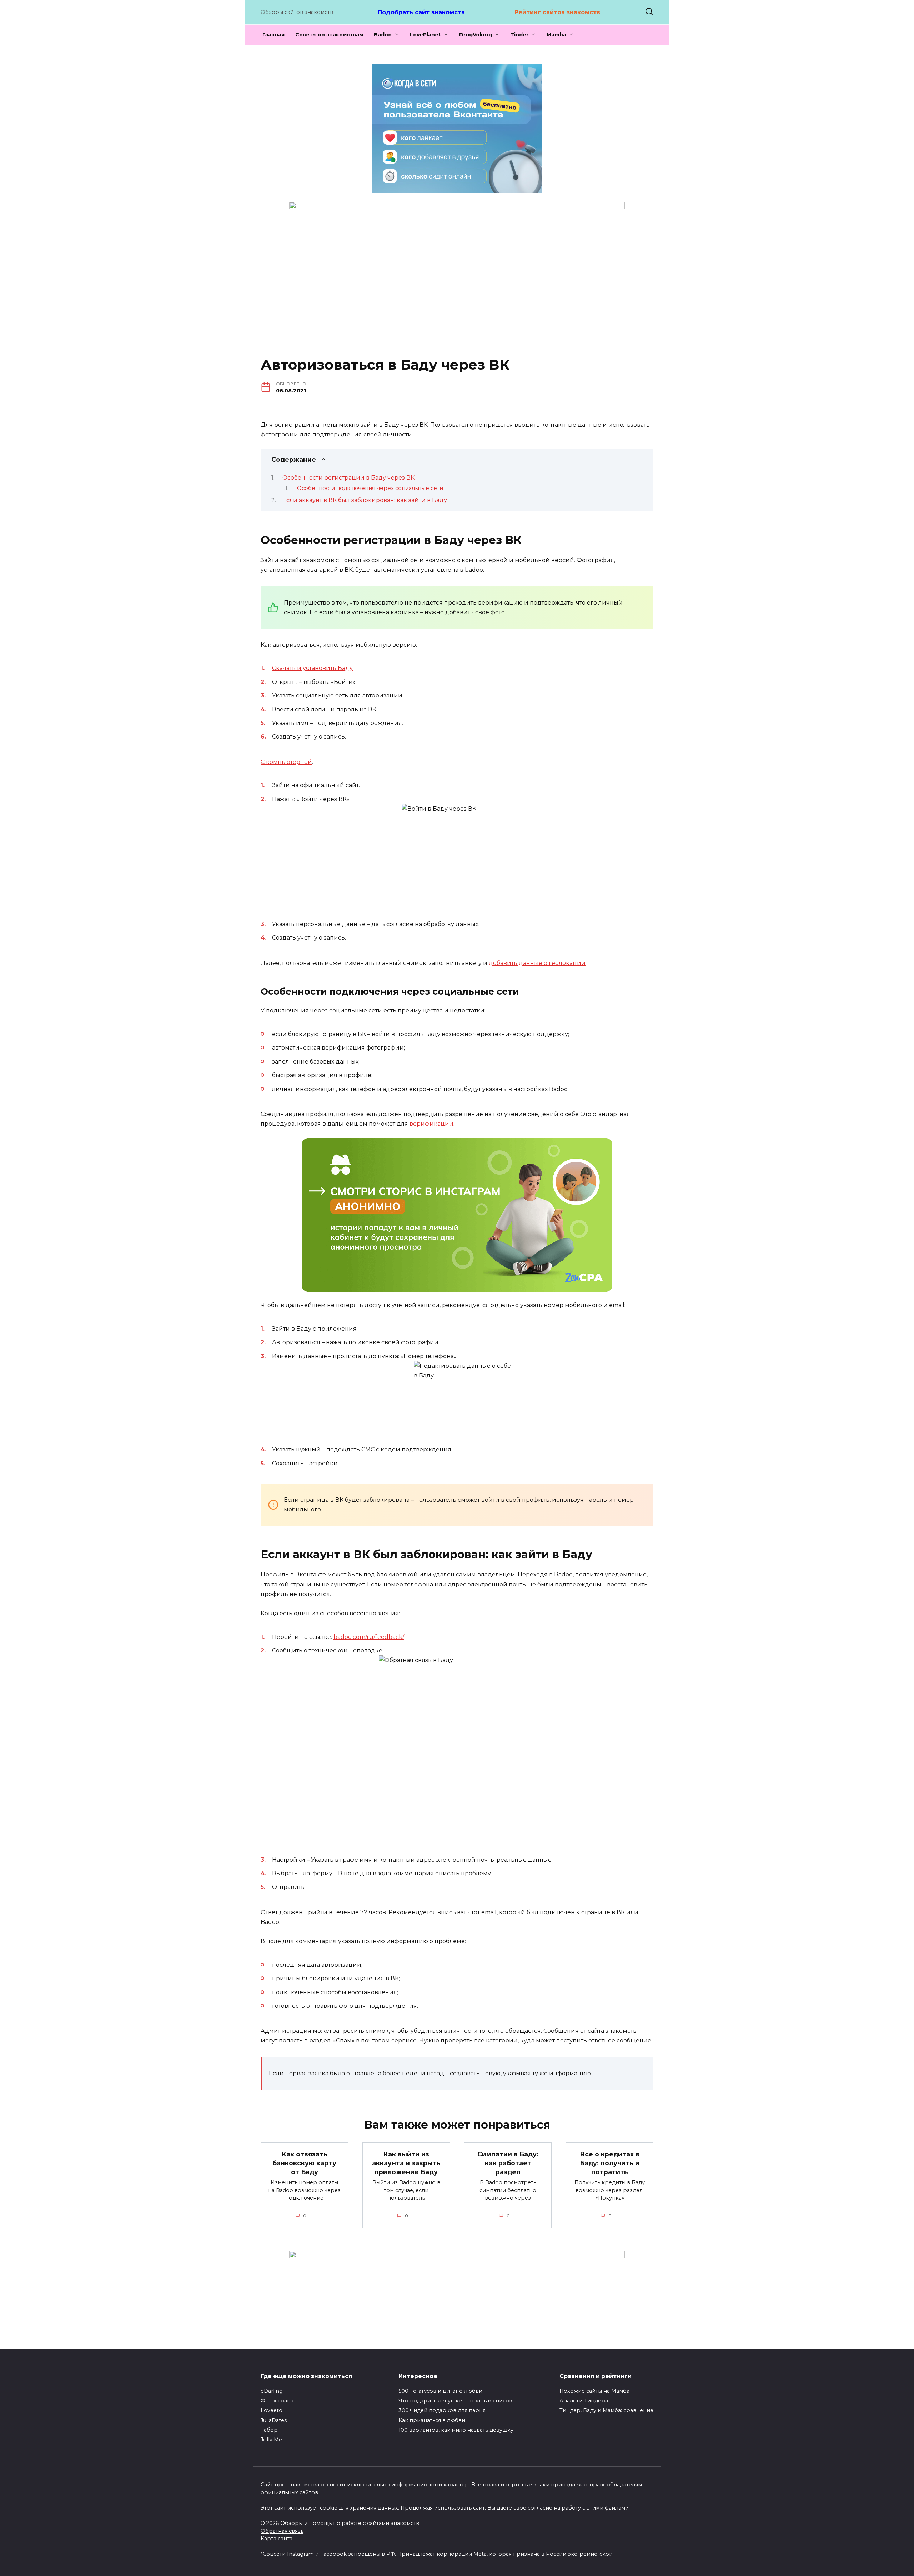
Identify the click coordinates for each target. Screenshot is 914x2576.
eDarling (272, 2391)
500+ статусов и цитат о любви (440, 2391)
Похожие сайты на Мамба (594, 2391)
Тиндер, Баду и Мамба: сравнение (606, 2410)
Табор (269, 2430)
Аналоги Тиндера (584, 2401)
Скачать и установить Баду (312, 668)
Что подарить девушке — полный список (455, 2401)
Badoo (383, 35)
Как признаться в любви (432, 2420)
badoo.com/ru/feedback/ (369, 1637)
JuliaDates (274, 2420)
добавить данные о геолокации (537, 963)
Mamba (556, 35)
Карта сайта (277, 2539)
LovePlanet (425, 35)
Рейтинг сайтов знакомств (557, 12)
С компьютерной (286, 762)
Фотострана (277, 2401)
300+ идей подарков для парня (442, 2410)
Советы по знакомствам (329, 35)
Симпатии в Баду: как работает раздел (508, 2163)
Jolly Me (271, 2440)
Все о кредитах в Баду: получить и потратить (610, 2163)
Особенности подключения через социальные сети (370, 488)
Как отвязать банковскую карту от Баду (304, 2163)
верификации (431, 1124)
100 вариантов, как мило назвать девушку (456, 2430)
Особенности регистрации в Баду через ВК (348, 478)
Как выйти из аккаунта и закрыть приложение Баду (406, 2163)
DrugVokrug (476, 35)
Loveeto (272, 2410)
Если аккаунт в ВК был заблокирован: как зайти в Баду (365, 500)
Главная (273, 35)
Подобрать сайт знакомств (421, 12)
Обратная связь (282, 2531)
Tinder (519, 35)
